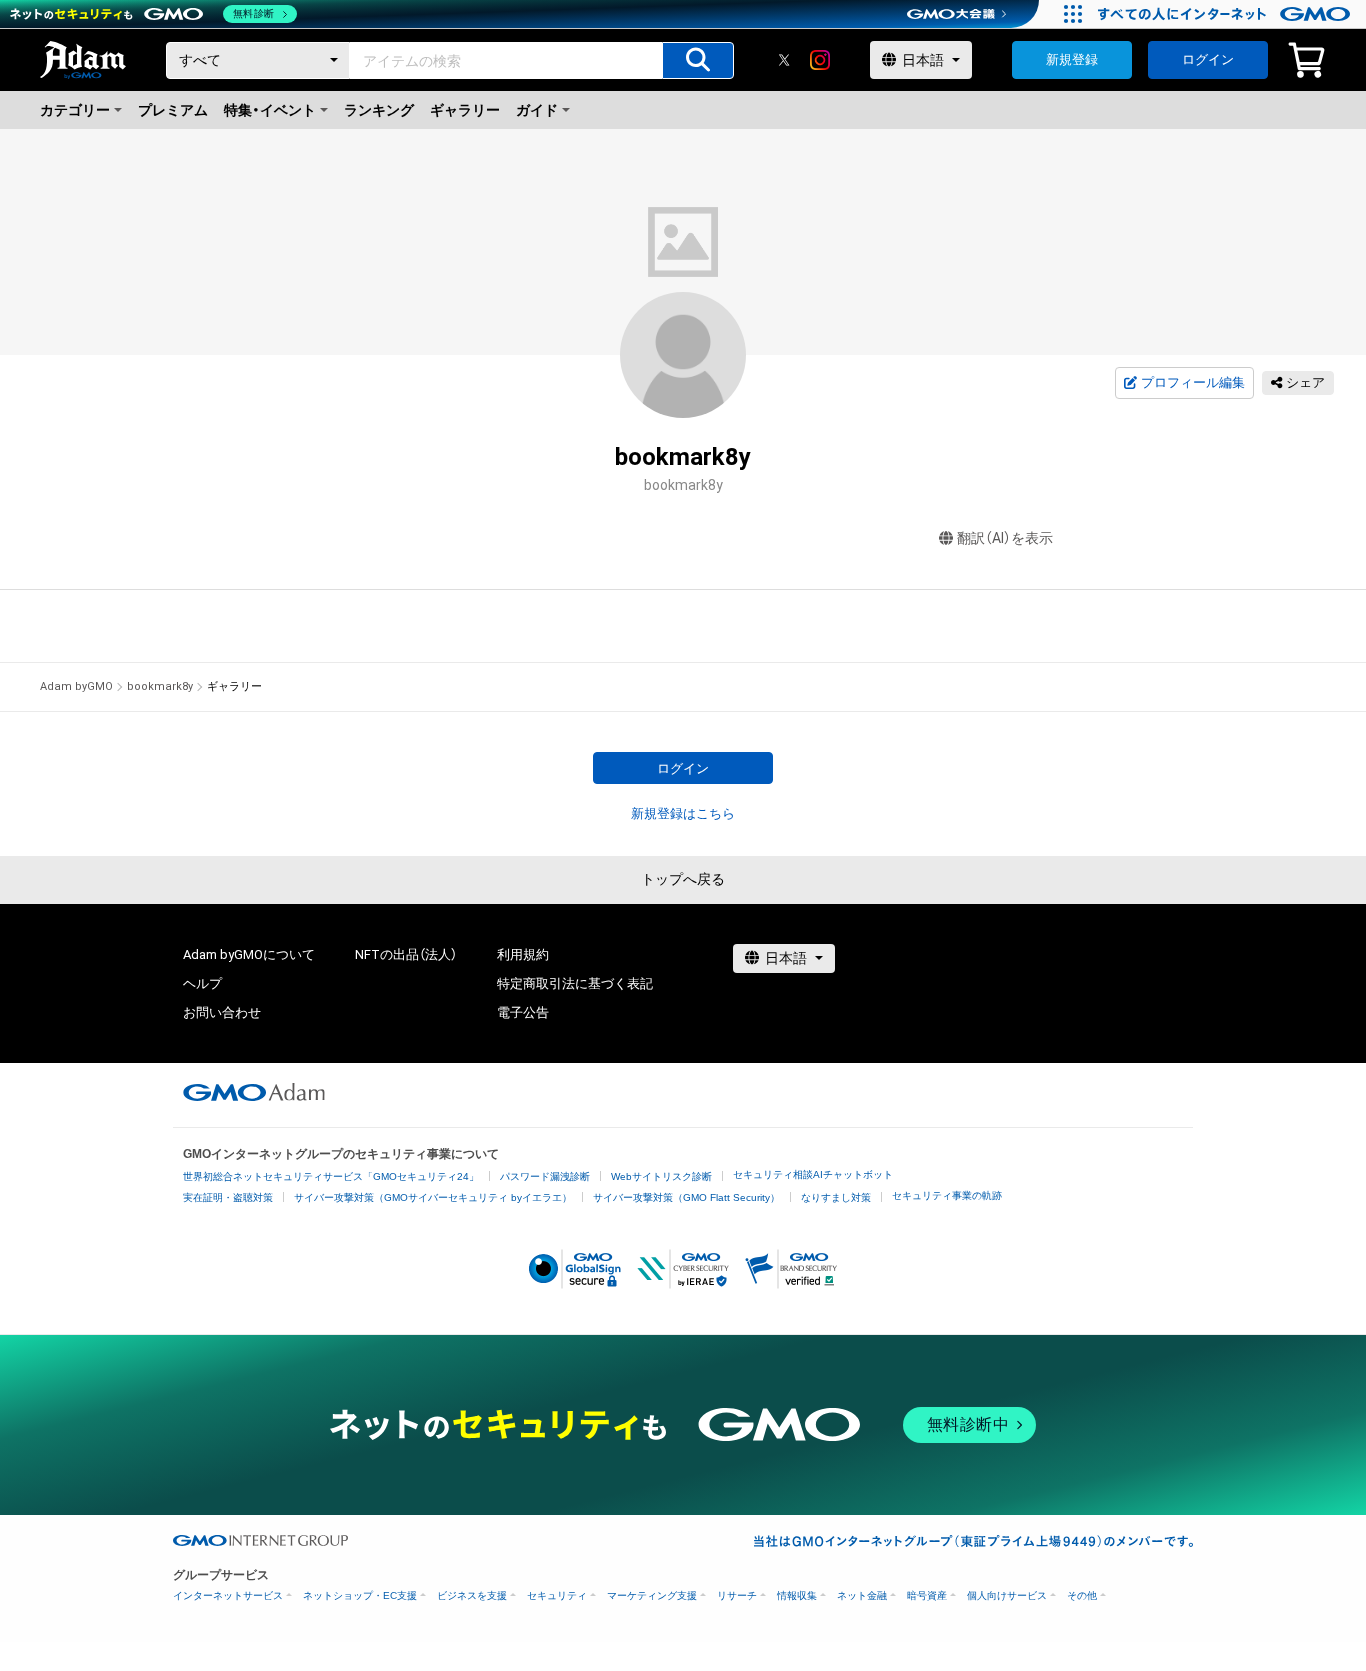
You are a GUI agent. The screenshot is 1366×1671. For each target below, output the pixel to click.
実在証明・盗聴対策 (228, 1197)
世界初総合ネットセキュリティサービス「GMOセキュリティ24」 (331, 1176)
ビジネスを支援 (472, 1595)
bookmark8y (160, 686)
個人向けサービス (1007, 1595)
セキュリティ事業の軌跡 (947, 1195)
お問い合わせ (222, 1012)
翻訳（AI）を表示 (1005, 538)
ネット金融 (862, 1595)
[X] (784, 60)
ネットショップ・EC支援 (360, 1595)
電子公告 (523, 1012)
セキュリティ (557, 1595)
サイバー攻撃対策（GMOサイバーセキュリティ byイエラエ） (433, 1197)
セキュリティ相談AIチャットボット (813, 1174)
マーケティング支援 (652, 1595)
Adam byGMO (76, 686)
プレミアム (173, 110)
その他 (1082, 1595)
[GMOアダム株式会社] (254, 1092)
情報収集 (797, 1595)
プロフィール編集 (1193, 382)
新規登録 (1072, 59)
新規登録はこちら (683, 813)
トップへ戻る (683, 879)
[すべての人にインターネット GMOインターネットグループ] (1226, 14)
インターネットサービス (228, 1595)
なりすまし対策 (836, 1197)
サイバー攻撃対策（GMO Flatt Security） (686, 1197)
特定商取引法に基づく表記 (575, 983)
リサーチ (737, 1595)
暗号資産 (927, 1595)
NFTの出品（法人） (406, 954)
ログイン (1208, 59)
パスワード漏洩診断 (545, 1176)
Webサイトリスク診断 (661, 1176)
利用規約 (523, 954)
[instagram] (820, 60)
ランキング (379, 110)
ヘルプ (202, 983)
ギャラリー (465, 110)
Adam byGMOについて (249, 954)
